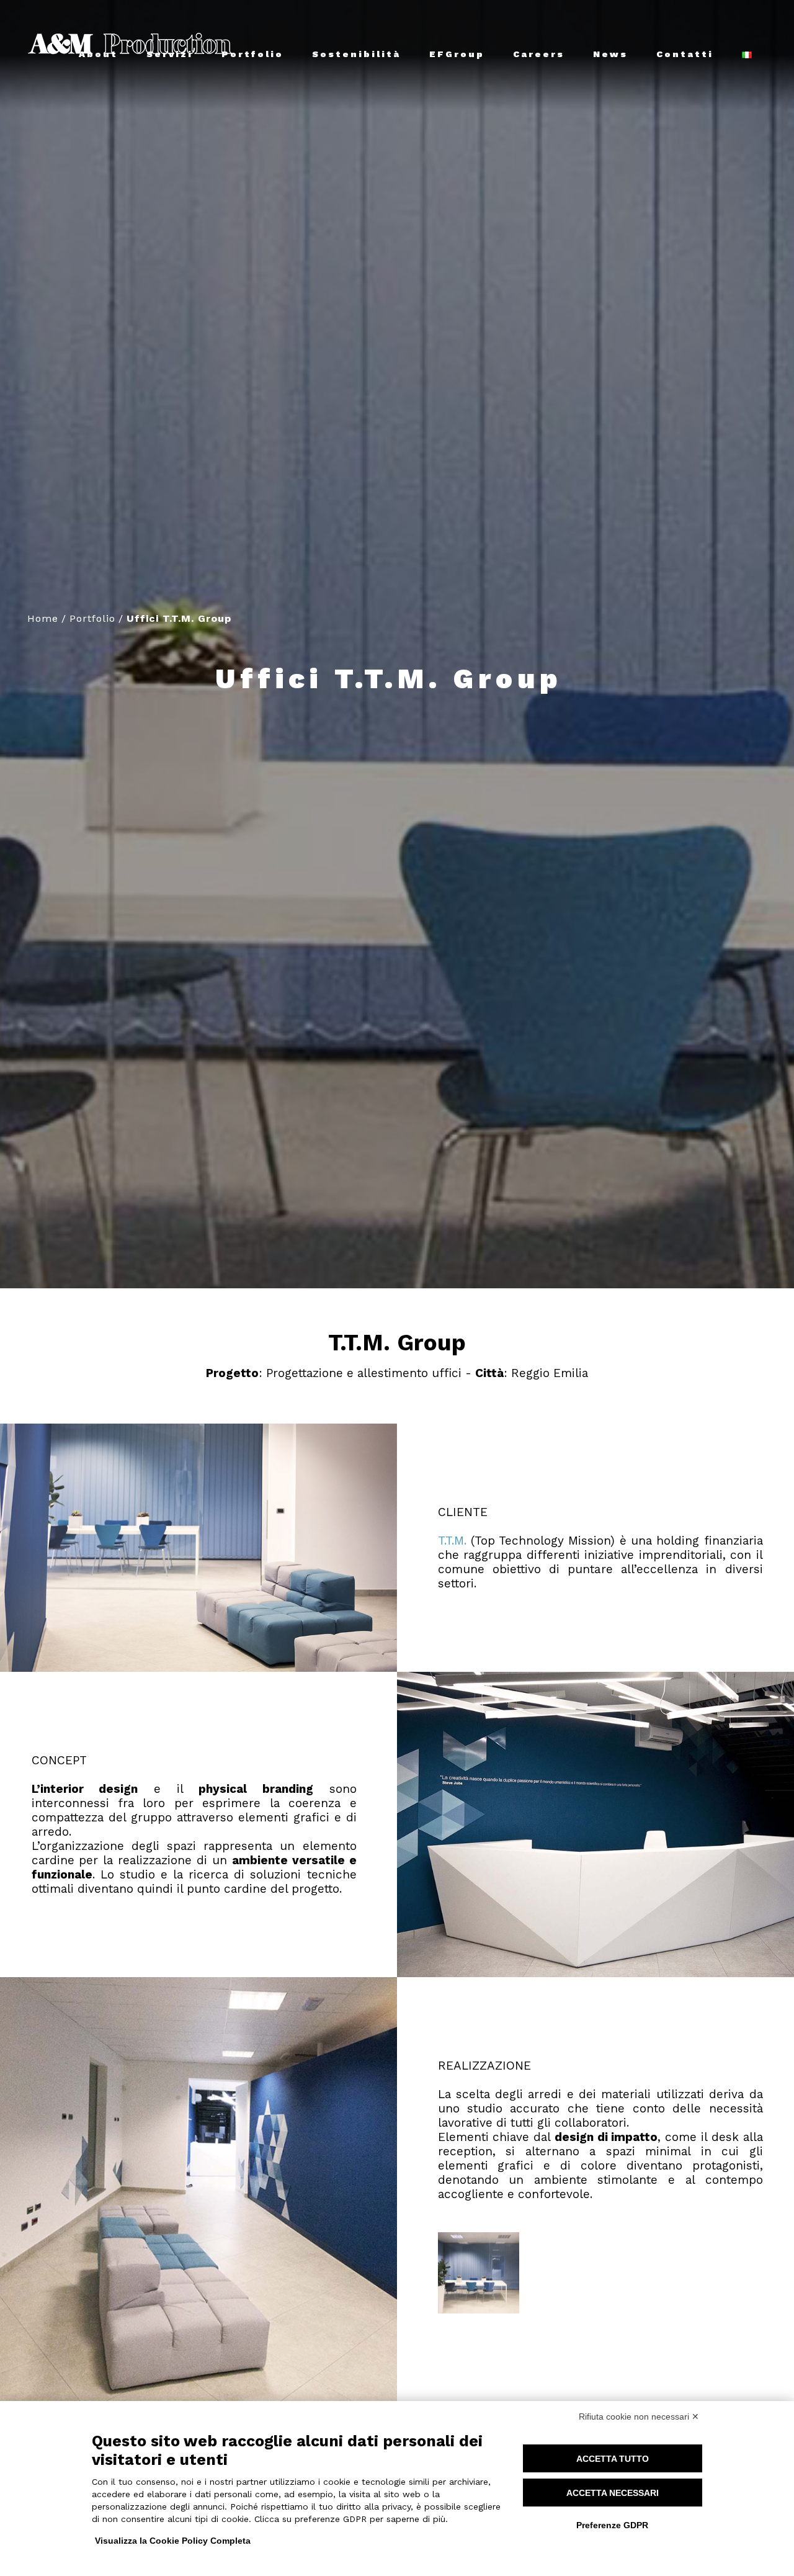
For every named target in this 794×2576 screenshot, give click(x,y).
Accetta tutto (613, 2459)
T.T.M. (452, 1541)
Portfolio (92, 618)
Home (43, 618)
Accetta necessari (613, 2493)
